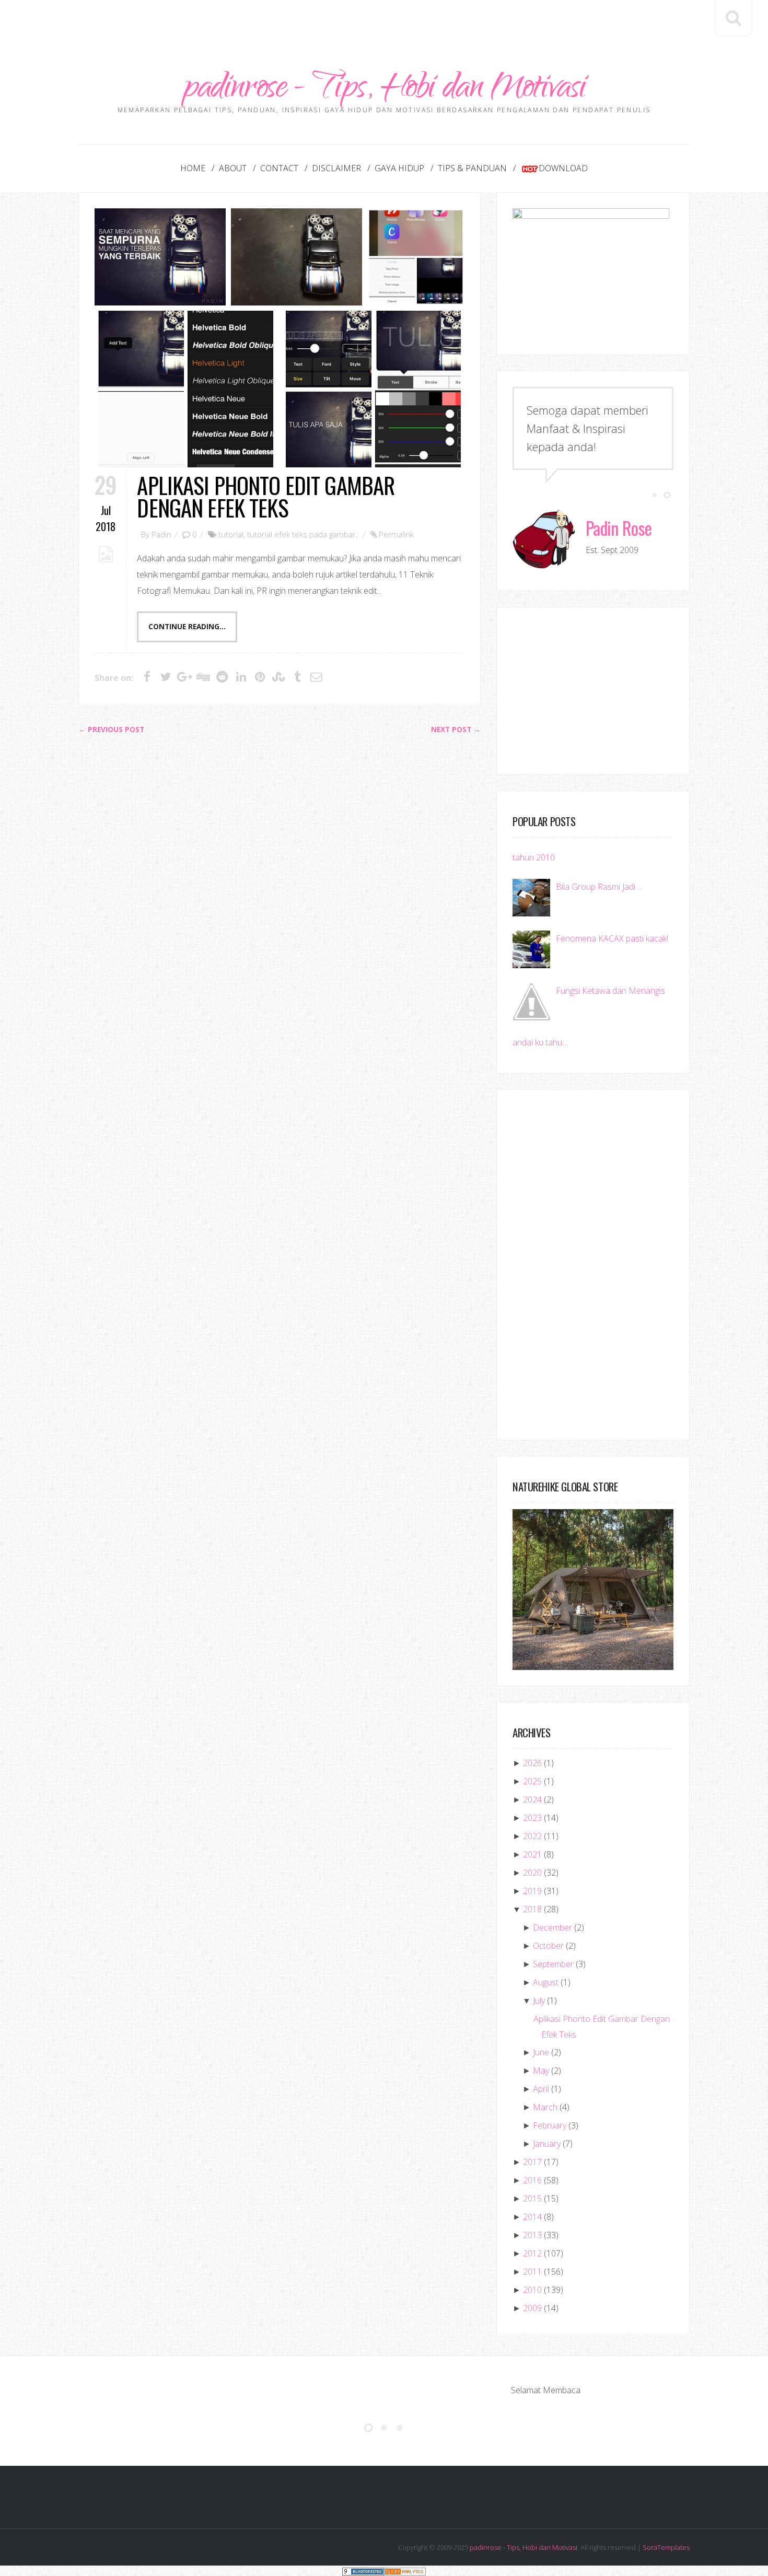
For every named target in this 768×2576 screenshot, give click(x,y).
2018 (532, 1909)
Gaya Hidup (399, 168)
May (541, 2071)
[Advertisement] (384, 23)
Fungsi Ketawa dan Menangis (610, 991)
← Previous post (111, 730)
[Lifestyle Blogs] (363, 2571)
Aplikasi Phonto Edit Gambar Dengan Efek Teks (266, 496)
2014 (532, 2217)
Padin (161, 534)
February (550, 2125)
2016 (532, 2180)
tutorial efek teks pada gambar (301, 534)
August (546, 1982)
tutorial (231, 534)
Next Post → (456, 730)
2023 (532, 1818)
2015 (532, 2198)
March (545, 2107)
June (541, 2052)
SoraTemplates (666, 2547)
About (233, 168)
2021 (532, 1854)
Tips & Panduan (472, 168)
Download (563, 168)
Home (193, 168)
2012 (532, 2253)
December (552, 1927)
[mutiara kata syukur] (160, 257)
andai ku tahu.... (540, 1042)
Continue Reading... (187, 627)
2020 (532, 1873)
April (541, 2089)
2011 (532, 2272)
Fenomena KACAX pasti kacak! (612, 938)
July (539, 2001)
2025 (532, 1781)
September (553, 1964)
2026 (532, 1763)
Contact (279, 168)
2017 (532, 2162)
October (548, 1946)
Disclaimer (336, 168)
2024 (532, 1799)
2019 (532, 1891)
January (547, 2144)
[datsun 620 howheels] (296, 257)
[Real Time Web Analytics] (405, 2571)
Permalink (396, 534)
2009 (532, 2308)
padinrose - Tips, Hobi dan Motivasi (384, 90)
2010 (532, 2290)
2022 (532, 1836)
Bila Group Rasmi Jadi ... (599, 887)
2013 (532, 2235)
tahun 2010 (534, 857)
